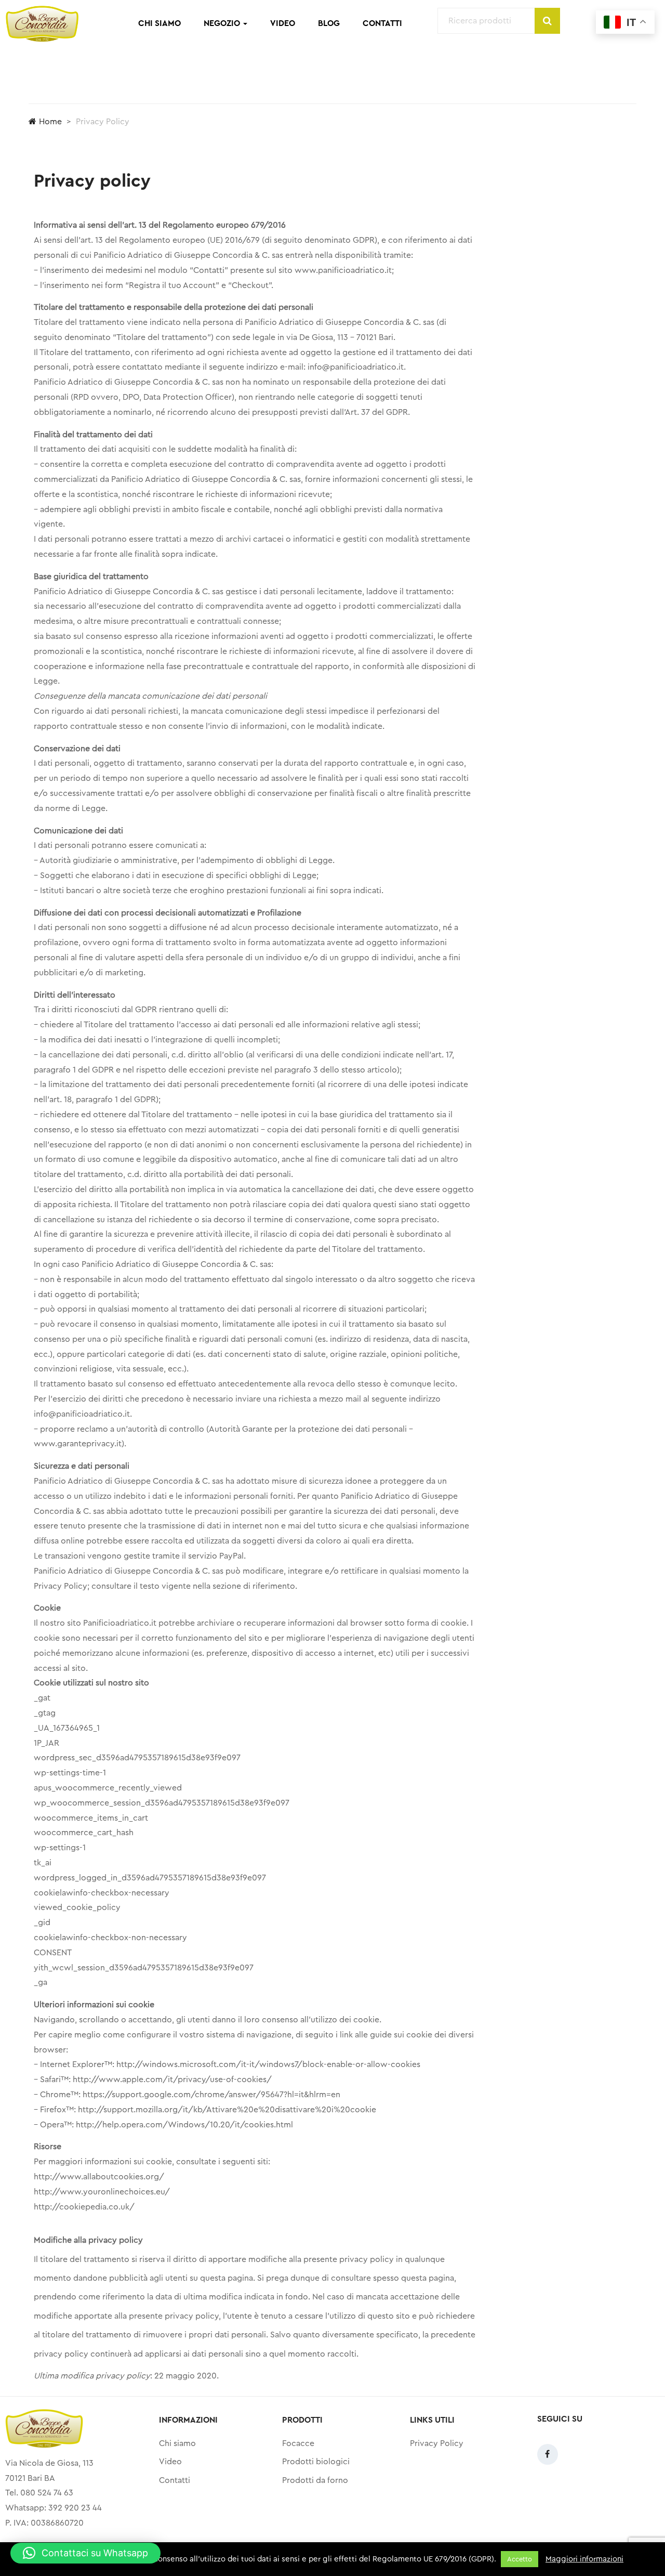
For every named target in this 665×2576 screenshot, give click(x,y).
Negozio (223, 23)
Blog (329, 23)
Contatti (382, 23)
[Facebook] (548, 2454)
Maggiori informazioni (584, 2559)
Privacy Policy (437, 2443)
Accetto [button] (520, 2559)
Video (283, 23)
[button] (85, 2553)
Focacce (298, 2443)
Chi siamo (159, 23)
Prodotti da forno (315, 2480)
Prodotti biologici (316, 2462)
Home (50, 122)
